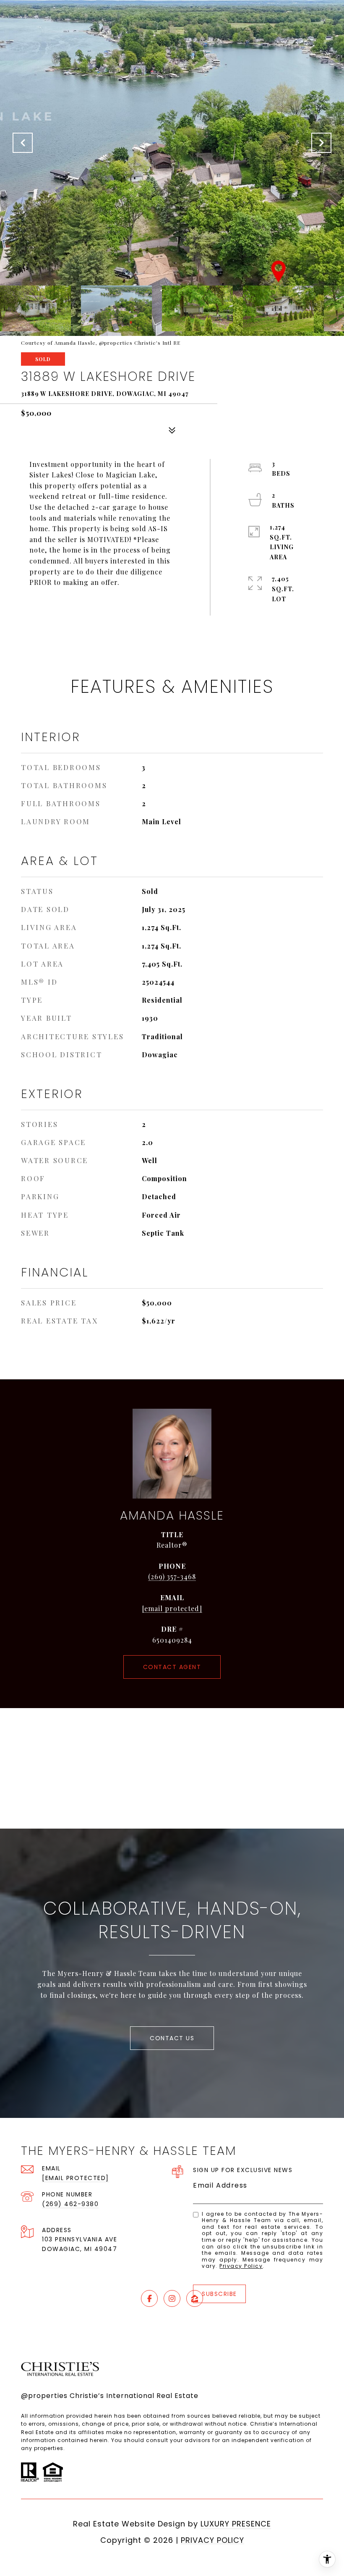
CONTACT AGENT (172, 1667)
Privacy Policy (241, 2266)
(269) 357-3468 (172, 1576)
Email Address (220, 2185)
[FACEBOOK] (149, 2298)
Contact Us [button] (172, 2038)
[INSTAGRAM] (172, 2298)
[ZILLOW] (195, 2298)
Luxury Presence (236, 2524)
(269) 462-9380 (70, 2204)
